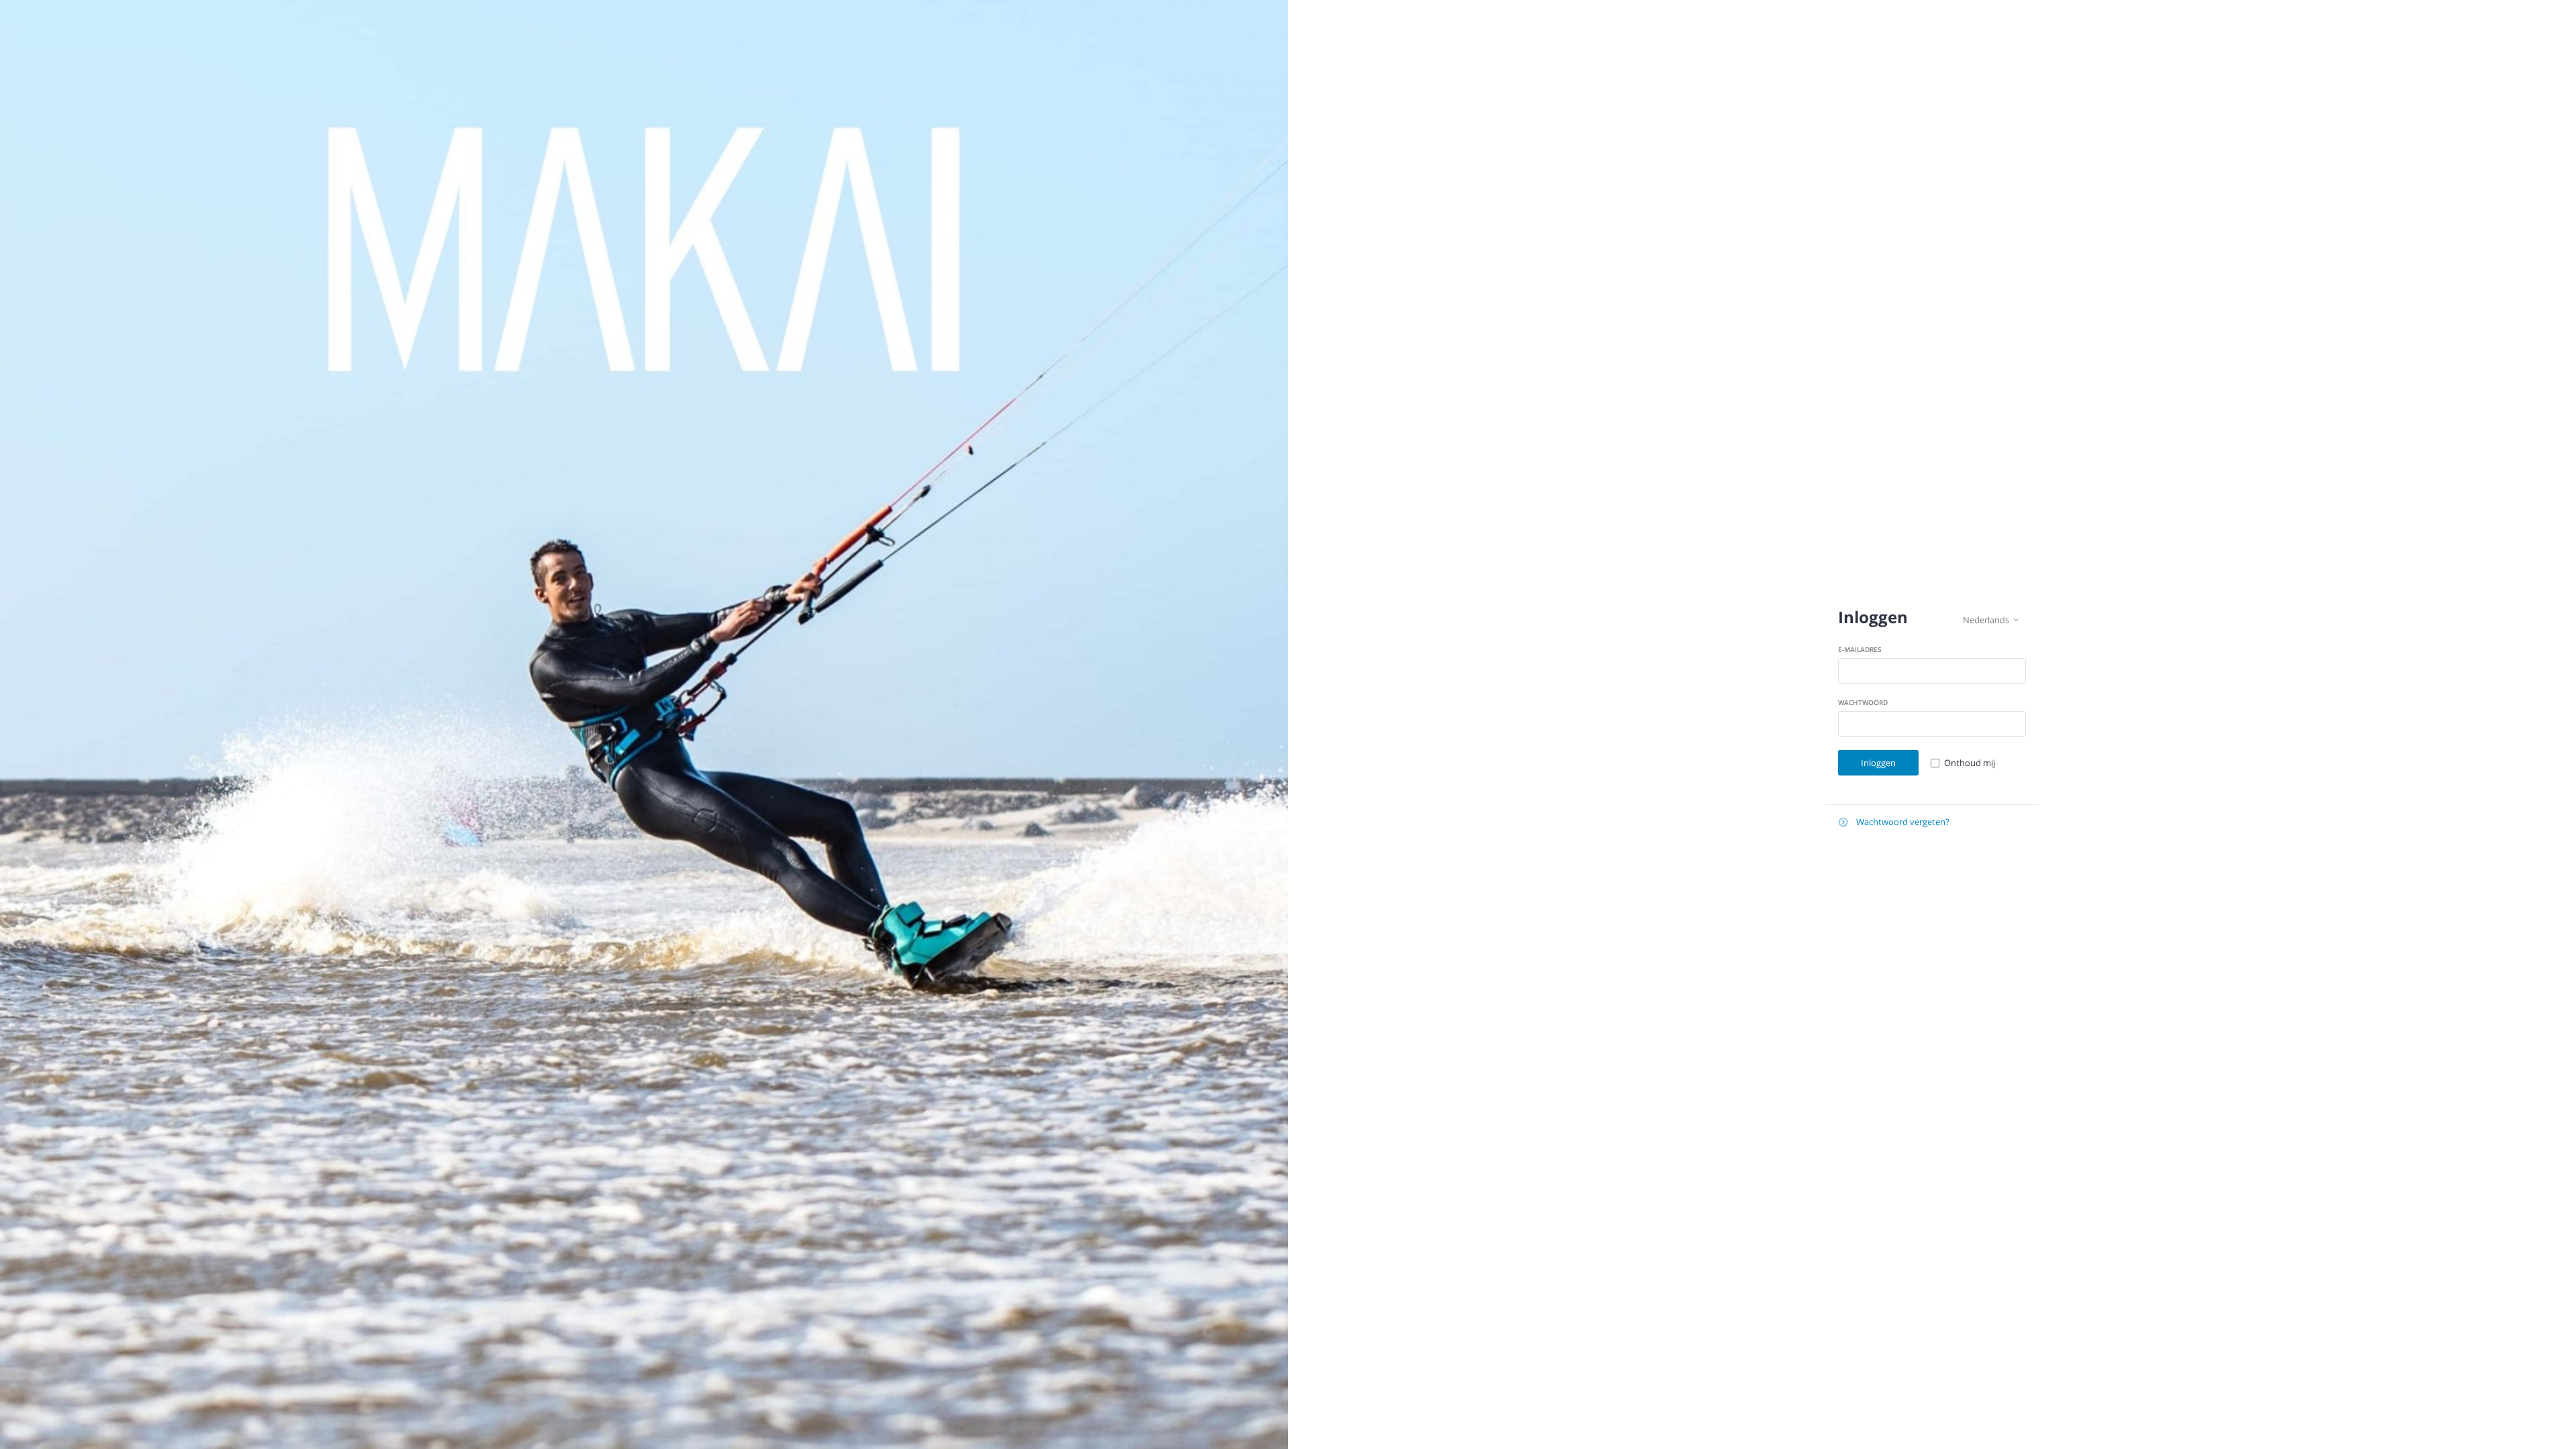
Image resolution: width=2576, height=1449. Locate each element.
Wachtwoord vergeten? (1894, 822)
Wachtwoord (1863, 702)
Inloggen (1878, 763)
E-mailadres (1860, 649)
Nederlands (1991, 620)
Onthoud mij (1970, 763)
